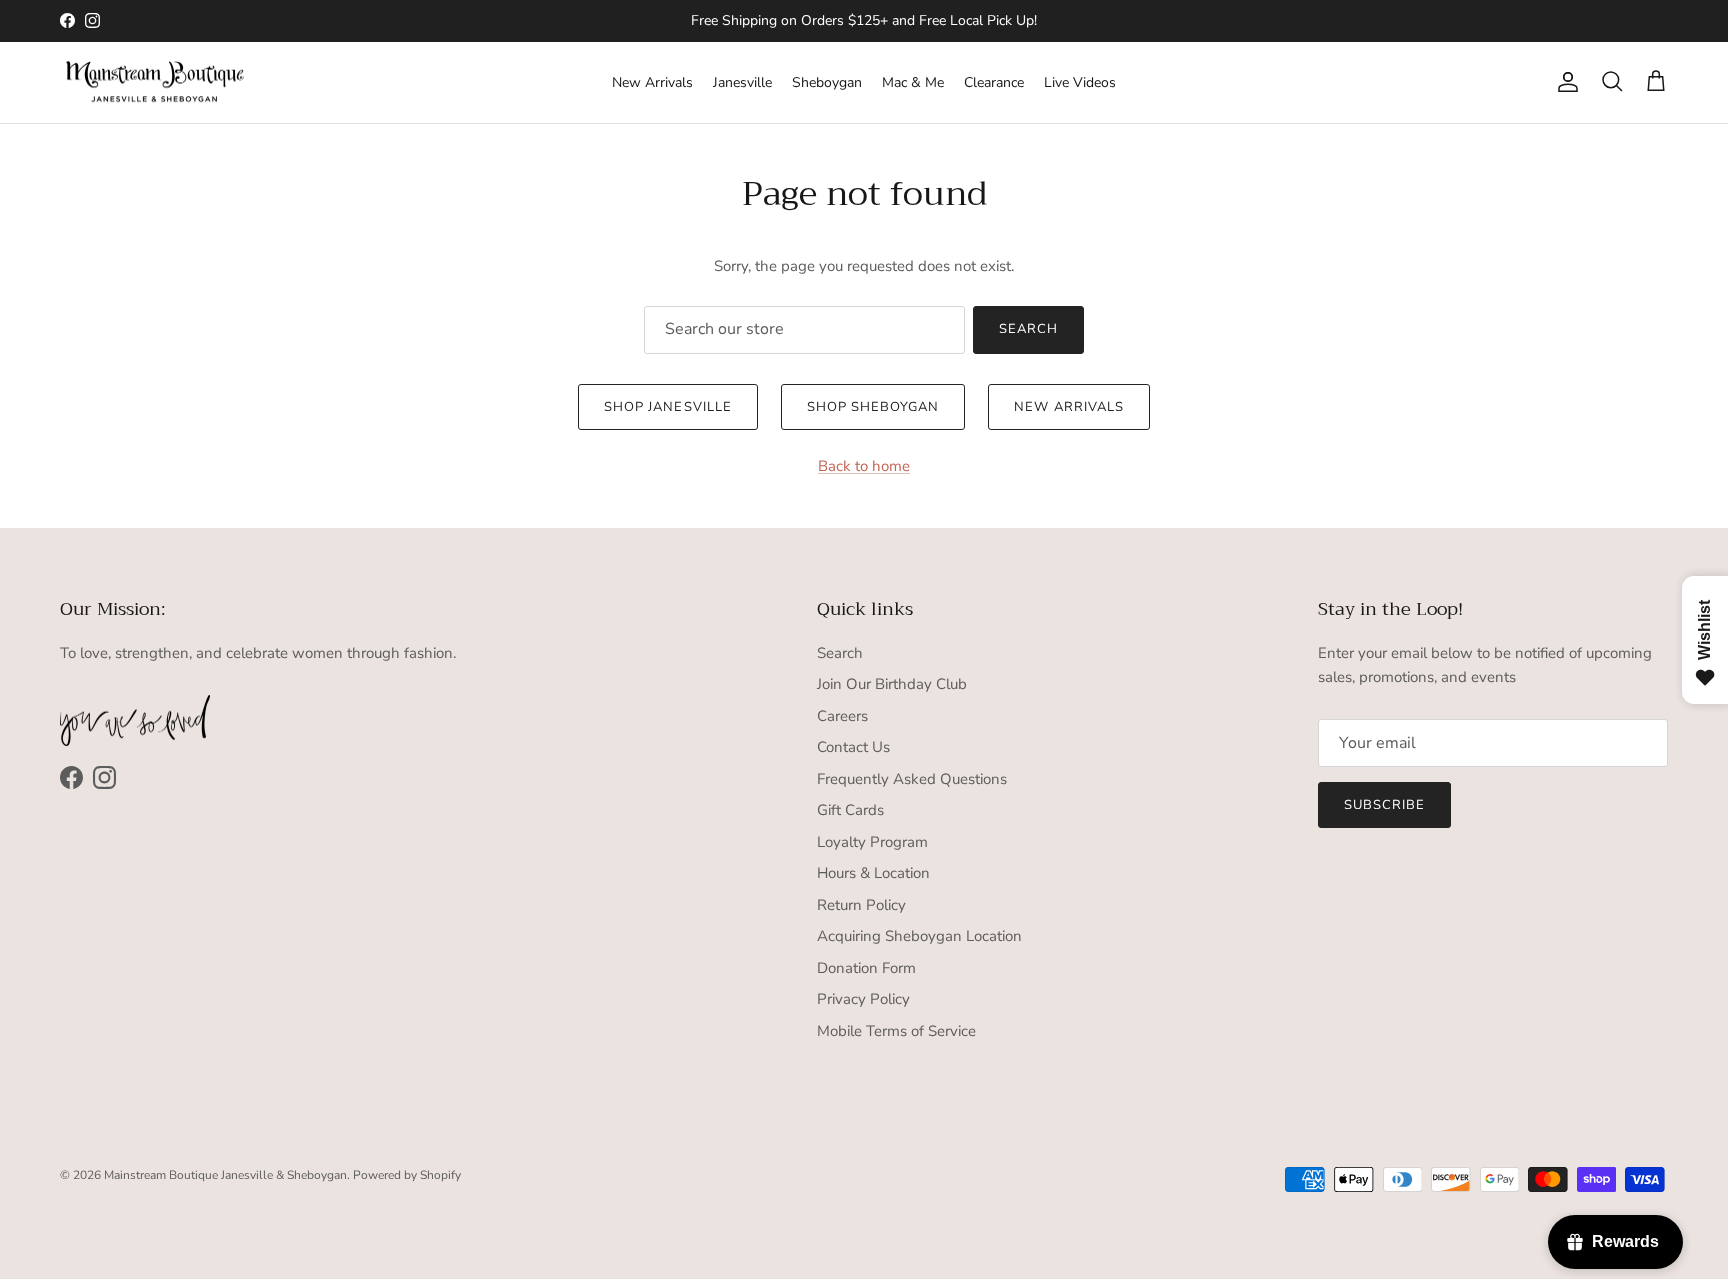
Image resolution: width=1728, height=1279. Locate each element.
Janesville (742, 82)
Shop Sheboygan (873, 407)
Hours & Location (873, 873)
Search (1028, 329)
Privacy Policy (863, 999)
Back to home (864, 466)
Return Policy (861, 905)
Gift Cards (850, 810)
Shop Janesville (668, 407)
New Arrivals (652, 82)
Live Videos (1080, 82)
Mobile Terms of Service (896, 1031)
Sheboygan (827, 82)
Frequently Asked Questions (912, 779)
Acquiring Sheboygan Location (919, 936)
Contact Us (853, 747)
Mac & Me (913, 82)
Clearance (994, 82)
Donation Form (866, 968)
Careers (842, 716)
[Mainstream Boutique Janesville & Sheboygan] (155, 83)
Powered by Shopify (407, 1175)
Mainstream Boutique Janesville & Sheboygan (225, 1175)
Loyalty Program (872, 842)
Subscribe (1384, 805)
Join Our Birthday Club (892, 684)
